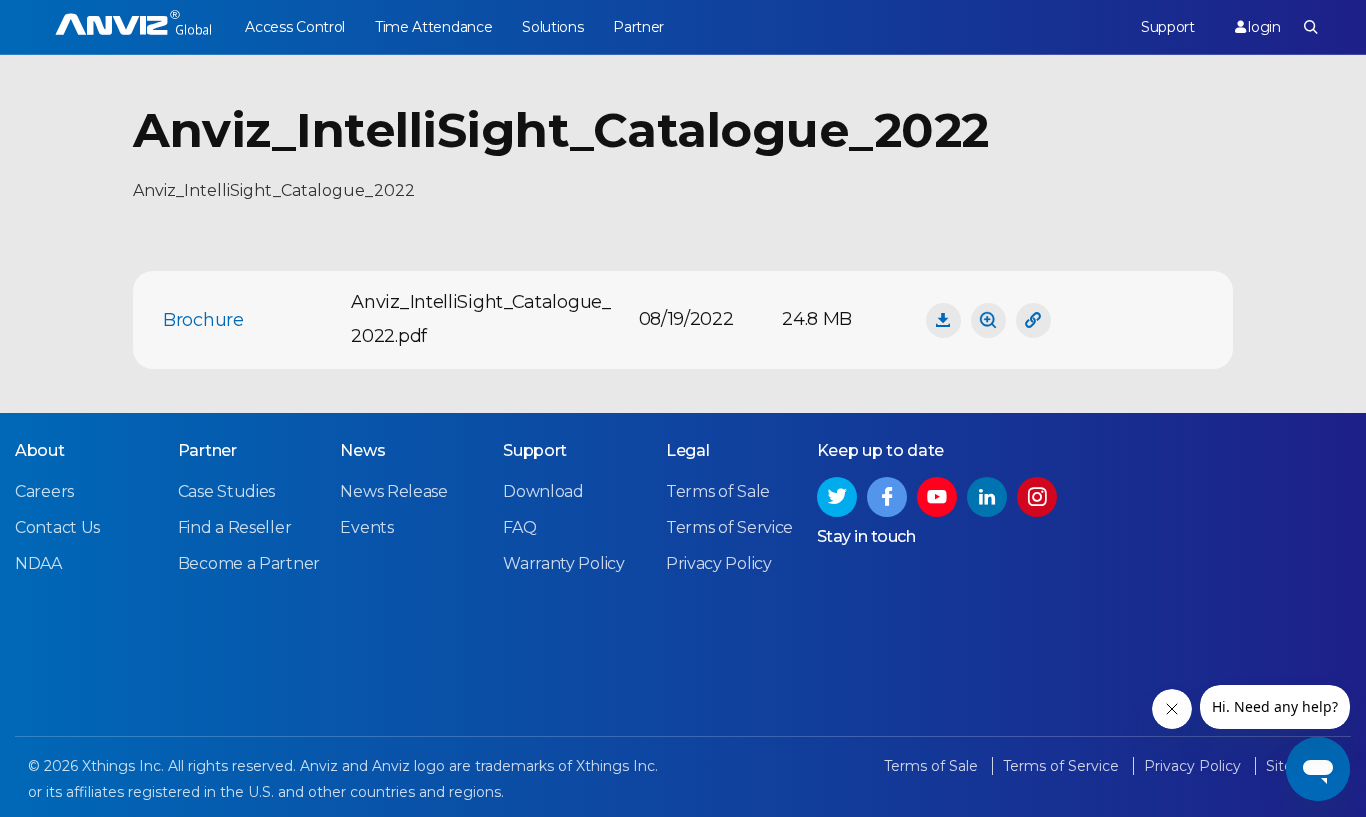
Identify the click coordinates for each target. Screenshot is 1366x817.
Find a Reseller (235, 527)
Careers (44, 491)
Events (366, 527)
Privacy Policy (719, 563)
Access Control (295, 27)
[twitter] (837, 497)
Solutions (552, 27)
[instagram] (1037, 497)
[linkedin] (987, 497)
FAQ (519, 527)
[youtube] (937, 497)
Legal (688, 450)
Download (543, 491)
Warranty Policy (564, 563)
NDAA (38, 563)
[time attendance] (133, 27)
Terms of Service (729, 527)
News (362, 450)
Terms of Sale (718, 491)
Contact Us (57, 527)
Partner (638, 27)
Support (1168, 27)
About (40, 450)
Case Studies (226, 491)
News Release (393, 491)
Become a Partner (249, 563)
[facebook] (887, 497)
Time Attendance (434, 27)
